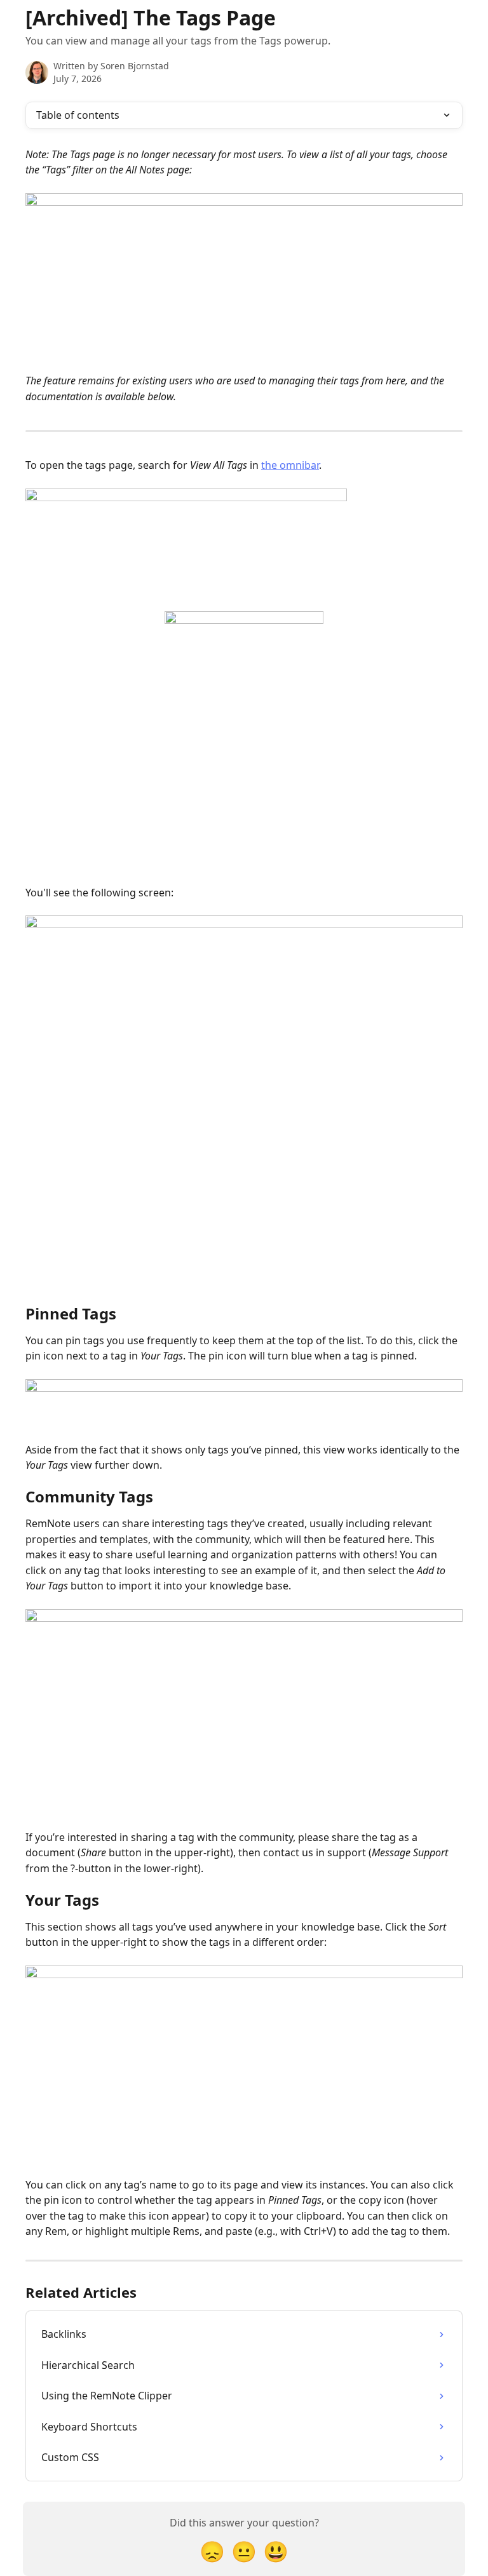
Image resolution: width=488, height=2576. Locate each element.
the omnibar (290, 465)
